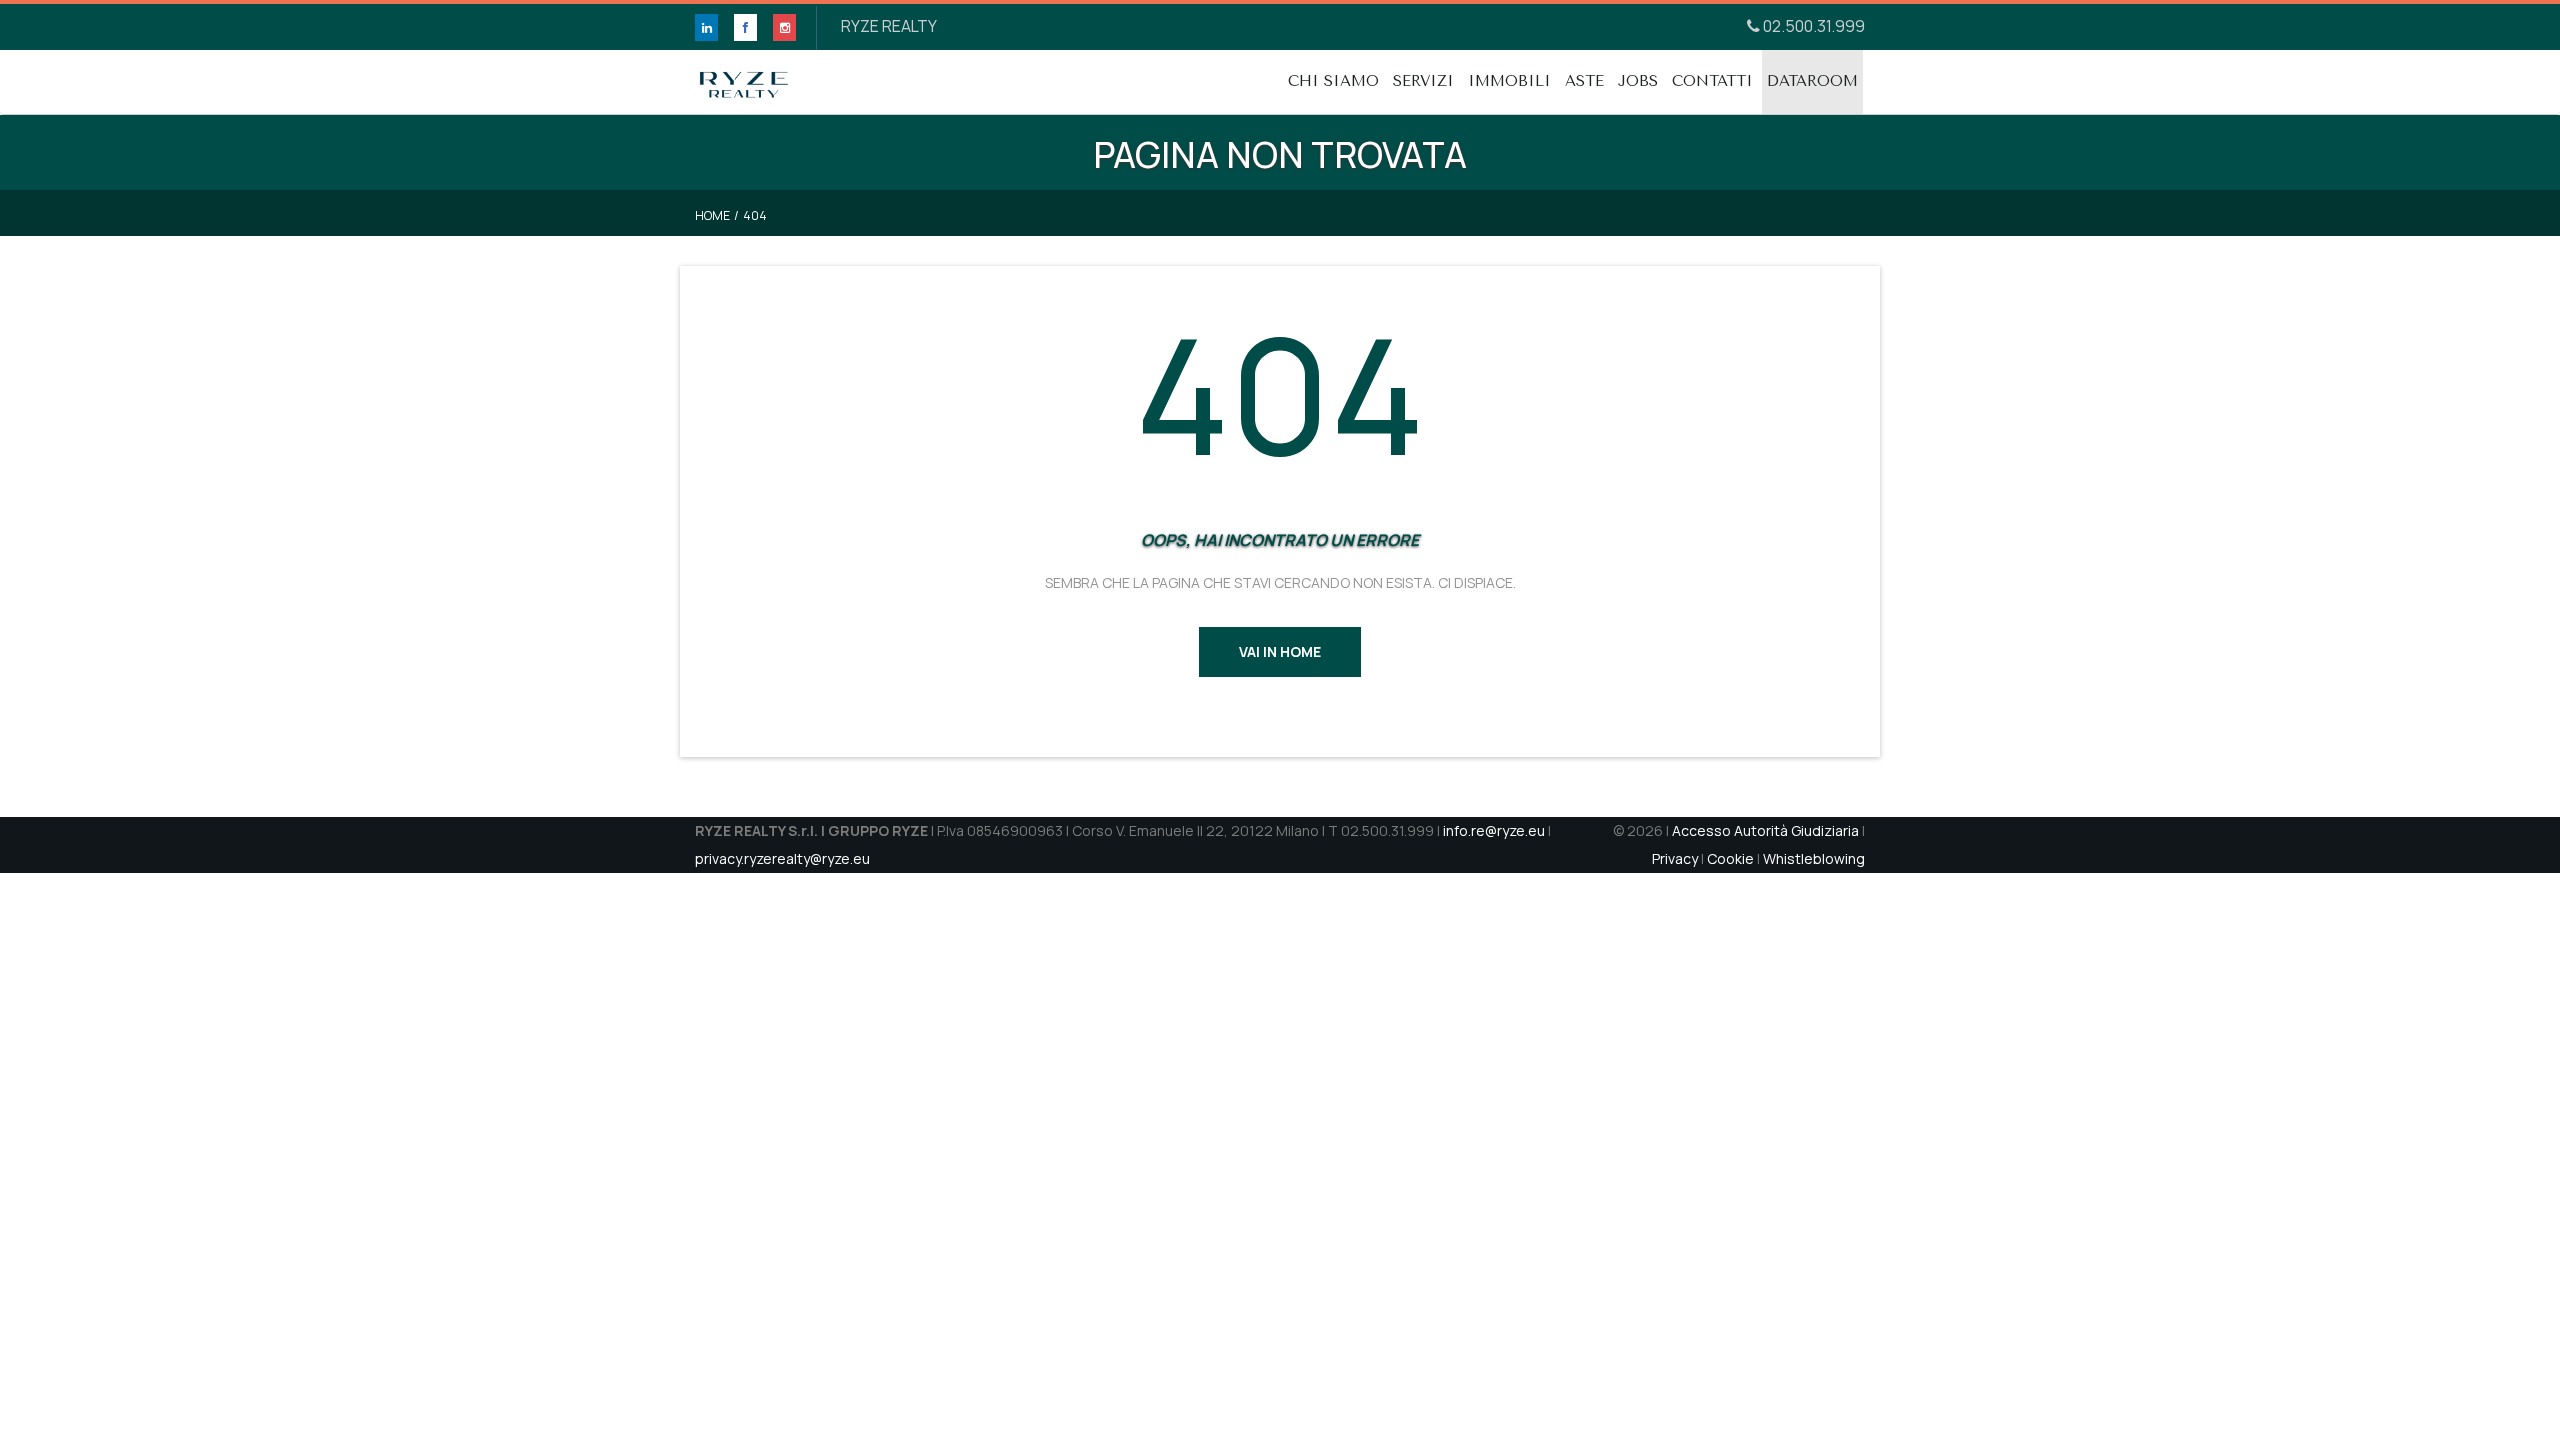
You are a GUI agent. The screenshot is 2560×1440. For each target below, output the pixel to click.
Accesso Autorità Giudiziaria (1765, 830)
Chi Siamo (1333, 81)
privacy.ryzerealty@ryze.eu (782, 858)
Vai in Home (1280, 651)
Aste (1584, 81)
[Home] (744, 75)
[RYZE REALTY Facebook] (745, 27)
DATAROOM (1812, 81)
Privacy (1675, 858)
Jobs (1638, 81)
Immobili (1509, 81)
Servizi (1423, 81)
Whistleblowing (1814, 858)
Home (712, 215)
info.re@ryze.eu (1494, 830)
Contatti (1712, 81)
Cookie (1730, 858)
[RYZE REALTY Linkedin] (706, 27)
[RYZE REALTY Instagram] (784, 27)
